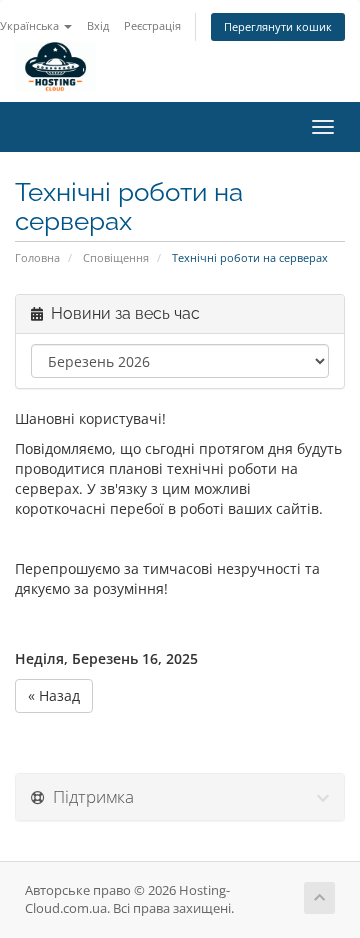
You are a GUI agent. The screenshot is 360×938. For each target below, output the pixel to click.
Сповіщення (116, 257)
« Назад (54, 695)
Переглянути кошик (278, 26)
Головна (37, 257)
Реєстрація (152, 25)
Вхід (98, 25)
